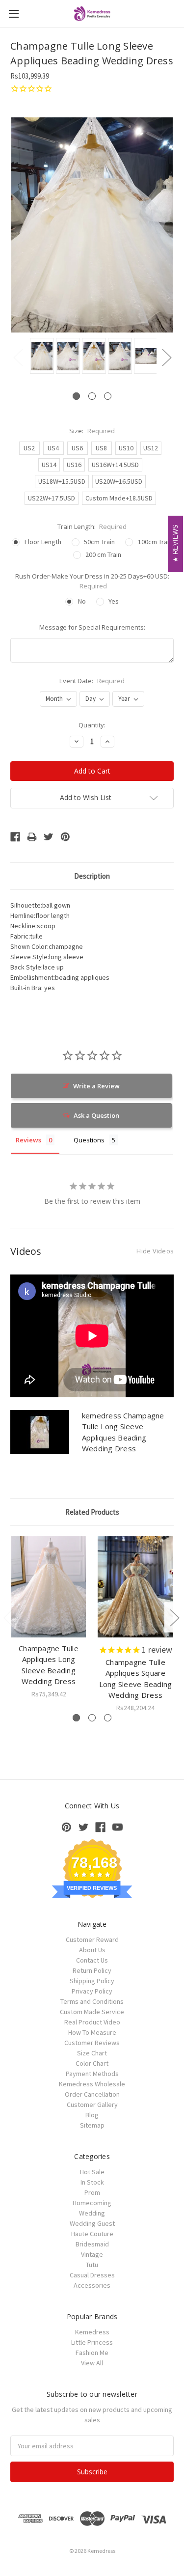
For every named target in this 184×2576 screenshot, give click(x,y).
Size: (92, 431)
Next (166, 357)
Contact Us (92, 1960)
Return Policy (92, 1970)
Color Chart (92, 2063)
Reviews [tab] (28, 1140)
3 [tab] (108, 396)
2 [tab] (92, 396)
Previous (18, 357)
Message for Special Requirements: (92, 627)
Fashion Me (92, 2353)
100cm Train (155, 542)
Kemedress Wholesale (92, 2084)
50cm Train (99, 542)
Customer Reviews (92, 2043)
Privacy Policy (92, 1991)
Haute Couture (92, 2234)
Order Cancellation (92, 2094)
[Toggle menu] (13, 14)
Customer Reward (92, 1939)
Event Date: (92, 681)
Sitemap (92, 2125)
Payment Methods (92, 2074)
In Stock (92, 2182)
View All (92, 2363)
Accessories (92, 2285)
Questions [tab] (89, 1140)
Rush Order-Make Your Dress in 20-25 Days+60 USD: (92, 581)
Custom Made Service (92, 2012)
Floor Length (43, 542)
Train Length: (92, 526)
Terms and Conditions (92, 2001)
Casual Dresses (92, 2275)
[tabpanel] (40, 357)
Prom (92, 2192)
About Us (92, 1950)
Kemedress (92, 2332)
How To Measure (92, 2032)
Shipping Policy (92, 1981)
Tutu (92, 2265)
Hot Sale (92, 2172)
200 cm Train (103, 554)
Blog (92, 2115)
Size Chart (92, 2053)
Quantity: (92, 725)
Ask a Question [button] (96, 1115)
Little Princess (92, 2342)
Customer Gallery (92, 2105)
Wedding (92, 2213)
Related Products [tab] (92, 1512)
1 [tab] (76, 396)
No (82, 601)
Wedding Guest (92, 2223)
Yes (114, 601)
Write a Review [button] (96, 1086)
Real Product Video (92, 2022)
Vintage (92, 2254)
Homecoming (92, 2203)
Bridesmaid (92, 2244)
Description (92, 876)
